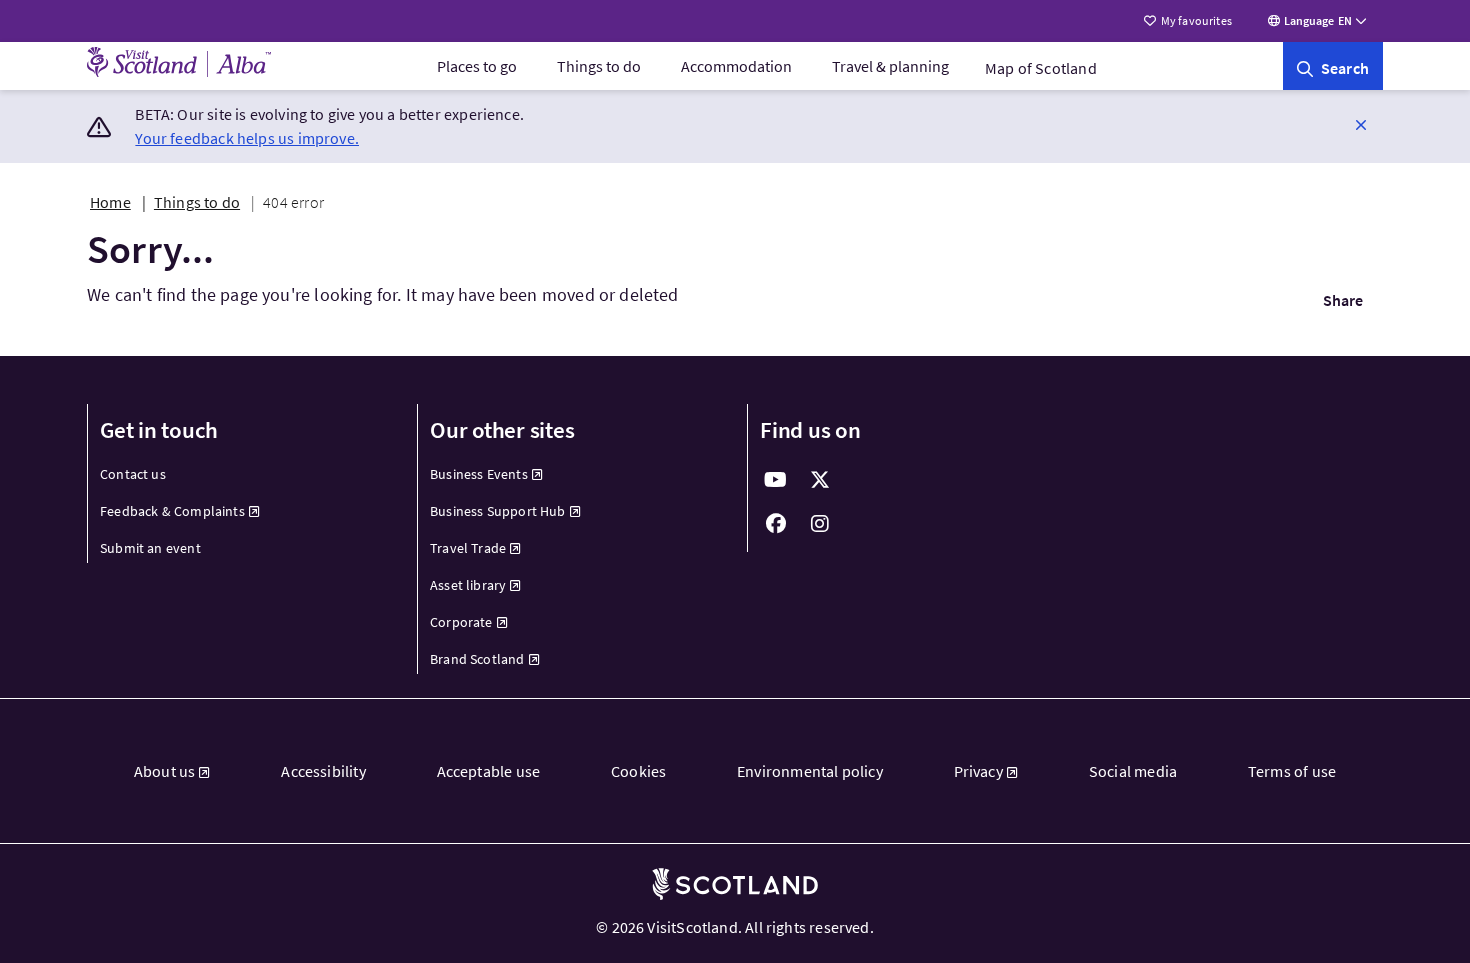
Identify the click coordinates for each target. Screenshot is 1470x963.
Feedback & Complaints (172, 511)
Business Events (479, 474)
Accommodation (736, 66)
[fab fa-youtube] (776, 480)
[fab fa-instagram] (820, 524)
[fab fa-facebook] (776, 524)
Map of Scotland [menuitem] (1041, 68)
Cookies (638, 771)
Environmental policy (810, 771)
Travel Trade (468, 548)
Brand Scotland (477, 659)
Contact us (133, 474)
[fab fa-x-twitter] (820, 480)
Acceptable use (489, 771)
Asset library (468, 585)
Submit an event (150, 548)
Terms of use (1292, 771)
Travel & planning (890, 66)
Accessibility (323, 771)
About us (164, 771)
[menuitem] (477, 66)
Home (110, 202)
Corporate (461, 622)
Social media (1133, 771)
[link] (1333, 66)
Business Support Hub (498, 511)
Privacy (978, 771)
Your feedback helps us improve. (247, 138)
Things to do (599, 66)
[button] (1361, 124)
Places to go (477, 66)
